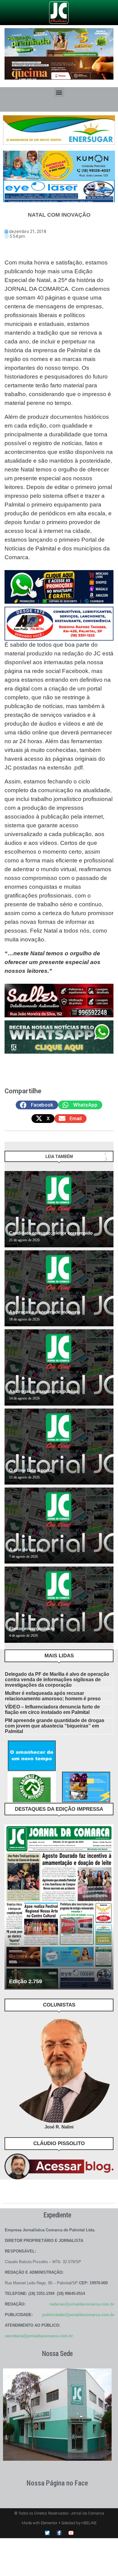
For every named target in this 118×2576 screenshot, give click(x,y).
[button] (59, 92)
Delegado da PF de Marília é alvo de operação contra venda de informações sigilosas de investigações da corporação (57, 1680)
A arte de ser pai (26, 1549)
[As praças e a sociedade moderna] (59, 1288)
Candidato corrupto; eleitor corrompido (51, 1233)
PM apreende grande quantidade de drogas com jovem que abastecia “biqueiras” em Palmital (55, 1726)
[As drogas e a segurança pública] (59, 1367)
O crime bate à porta (31, 1470)
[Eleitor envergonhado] (59, 1605)
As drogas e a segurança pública (44, 1391)
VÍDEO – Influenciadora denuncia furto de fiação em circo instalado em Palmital (52, 1710)
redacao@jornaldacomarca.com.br (82, 2304)
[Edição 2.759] (59, 1907)
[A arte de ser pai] (59, 1526)
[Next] (106, 1159)
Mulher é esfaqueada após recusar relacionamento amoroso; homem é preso (53, 1696)
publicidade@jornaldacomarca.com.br (78, 2315)
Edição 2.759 (26, 1981)
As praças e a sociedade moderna (45, 1312)
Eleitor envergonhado (32, 1628)
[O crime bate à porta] (59, 1447)
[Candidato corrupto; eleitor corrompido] (59, 1209)
